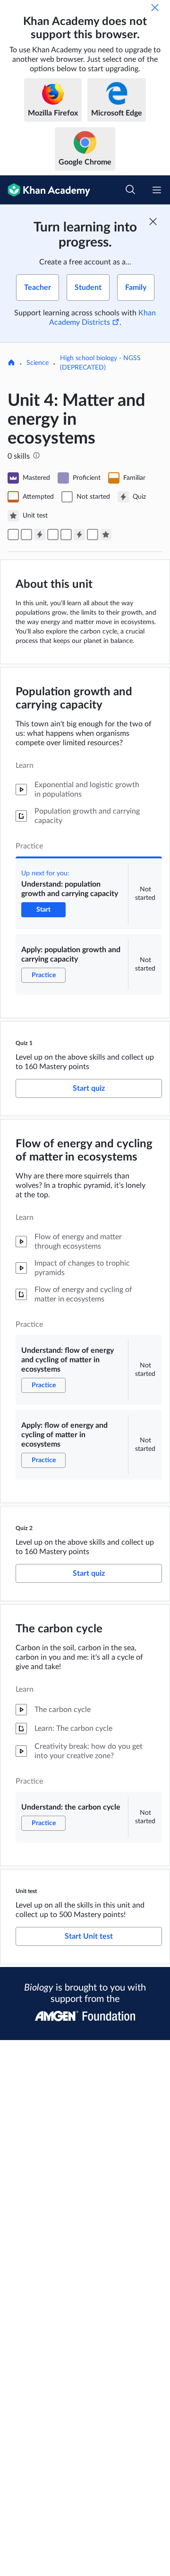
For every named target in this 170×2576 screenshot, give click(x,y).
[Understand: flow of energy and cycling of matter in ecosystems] (53, 535)
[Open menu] (157, 190)
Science (38, 363)
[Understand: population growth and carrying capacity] (13, 535)
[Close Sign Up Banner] (153, 222)
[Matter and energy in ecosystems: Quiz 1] (40, 535)
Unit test (26, 1891)
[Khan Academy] (45, 190)
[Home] (11, 363)
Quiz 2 (24, 1528)
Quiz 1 (24, 1043)
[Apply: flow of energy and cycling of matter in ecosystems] (66, 535)
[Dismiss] (155, 8)
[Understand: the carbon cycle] (93, 535)
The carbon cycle (59, 1629)
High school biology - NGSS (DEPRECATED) (100, 363)
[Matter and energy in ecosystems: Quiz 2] (79, 535)
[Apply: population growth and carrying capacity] (26, 535)
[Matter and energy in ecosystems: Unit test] (106, 535)
